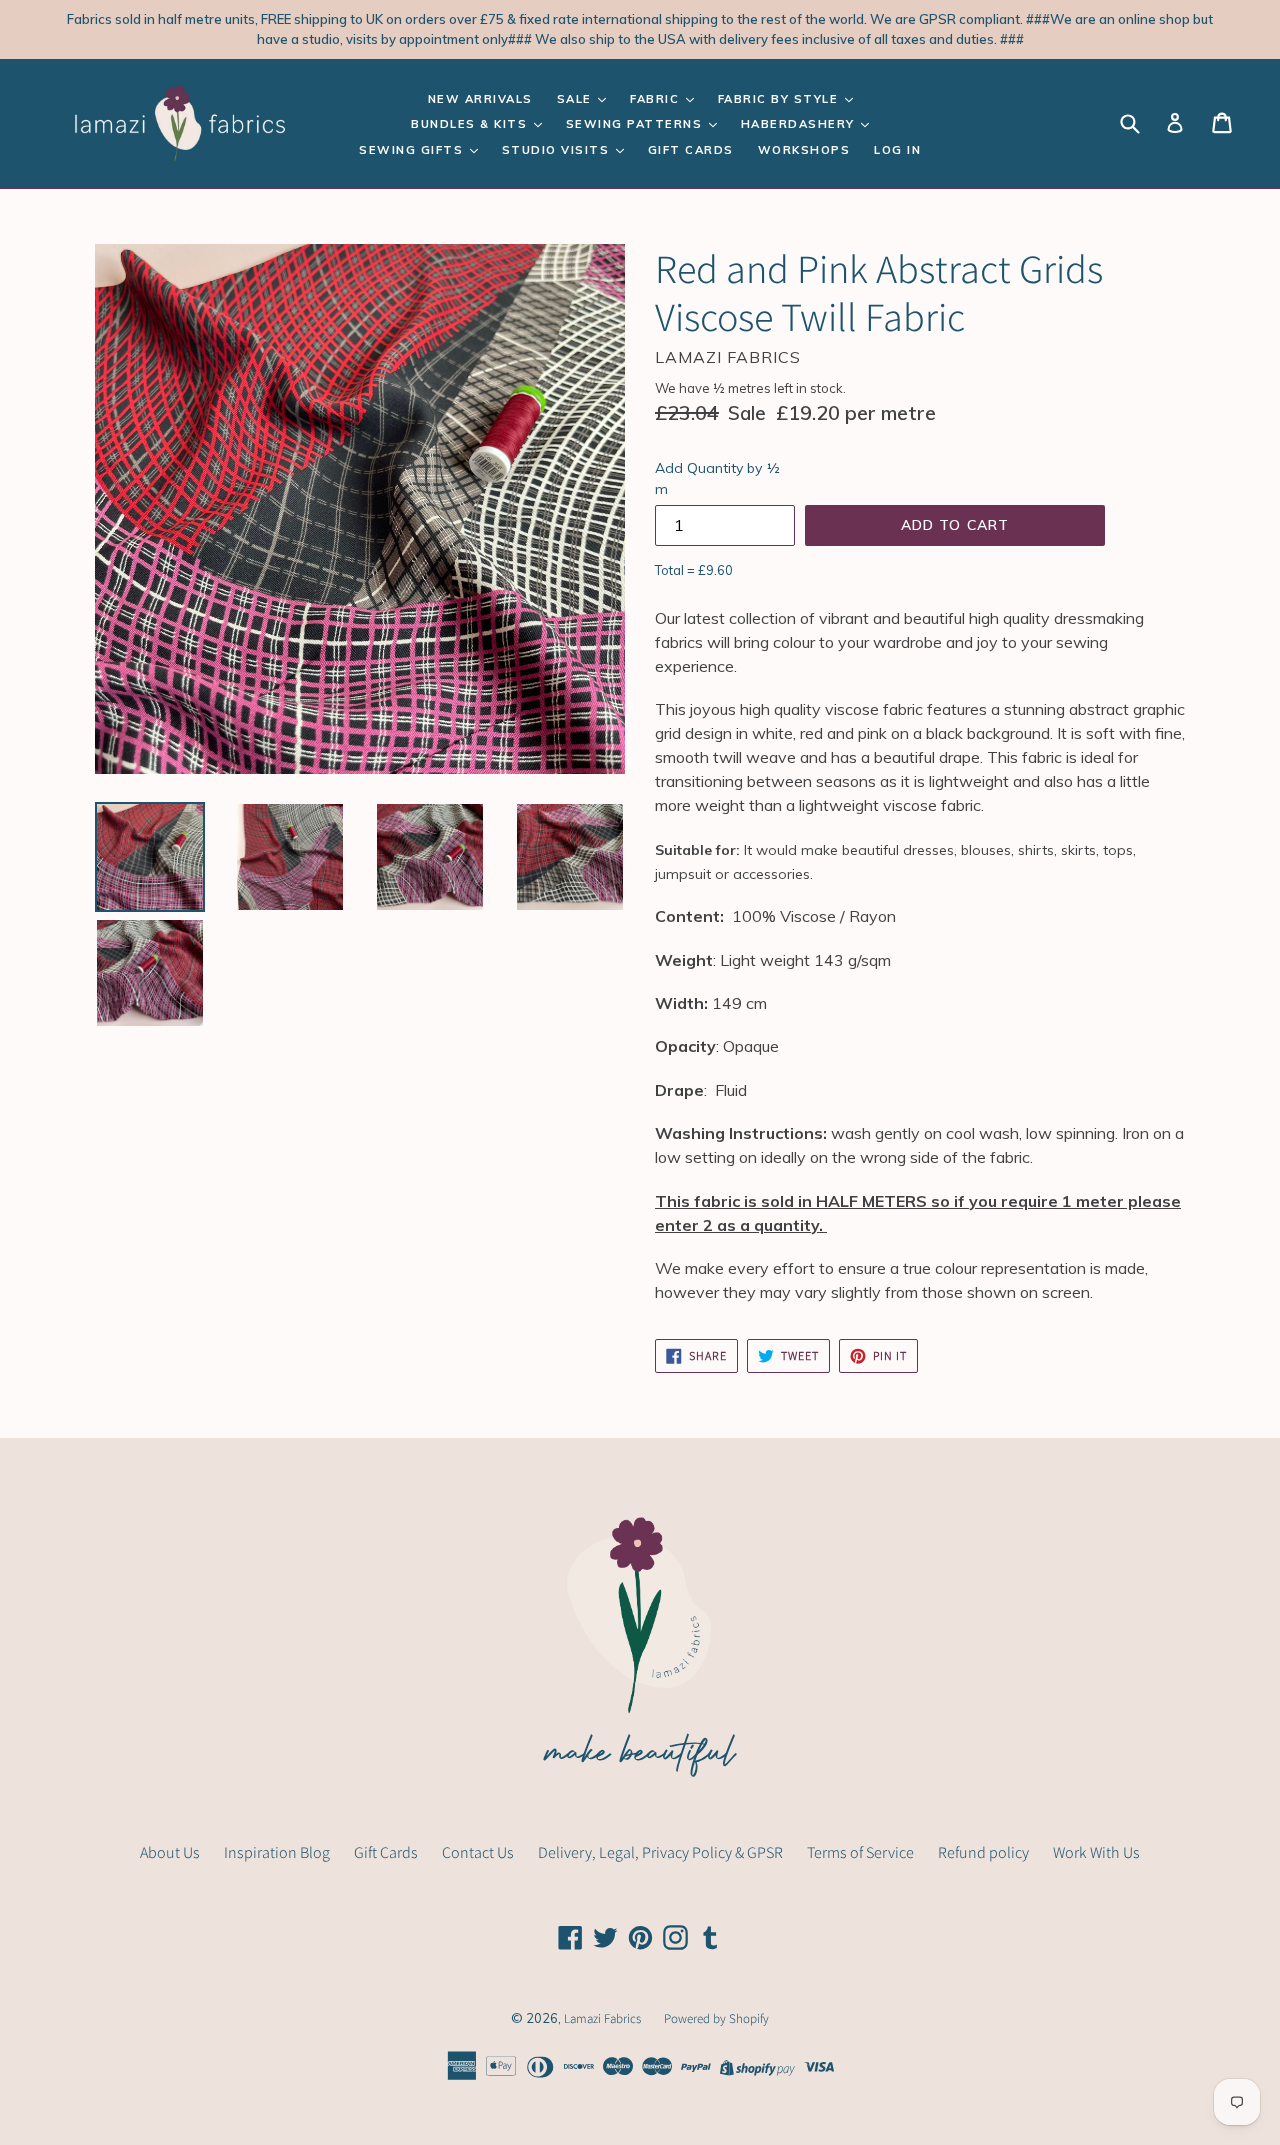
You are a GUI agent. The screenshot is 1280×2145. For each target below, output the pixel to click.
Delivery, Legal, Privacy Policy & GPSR (660, 1852)
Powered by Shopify (716, 2018)
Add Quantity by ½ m (717, 478)
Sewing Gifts (413, 150)
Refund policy (983, 1852)
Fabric (657, 99)
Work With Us (1096, 1852)
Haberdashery (800, 124)
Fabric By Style (780, 99)
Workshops (804, 150)
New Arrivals (480, 99)
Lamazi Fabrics (604, 2018)
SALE (577, 99)
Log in (897, 150)
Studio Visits (558, 150)
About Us (170, 1852)
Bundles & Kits (471, 124)
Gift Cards (691, 150)
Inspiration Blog (277, 1852)
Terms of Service (860, 1852)
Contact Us (478, 1852)
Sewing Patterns (636, 124)
